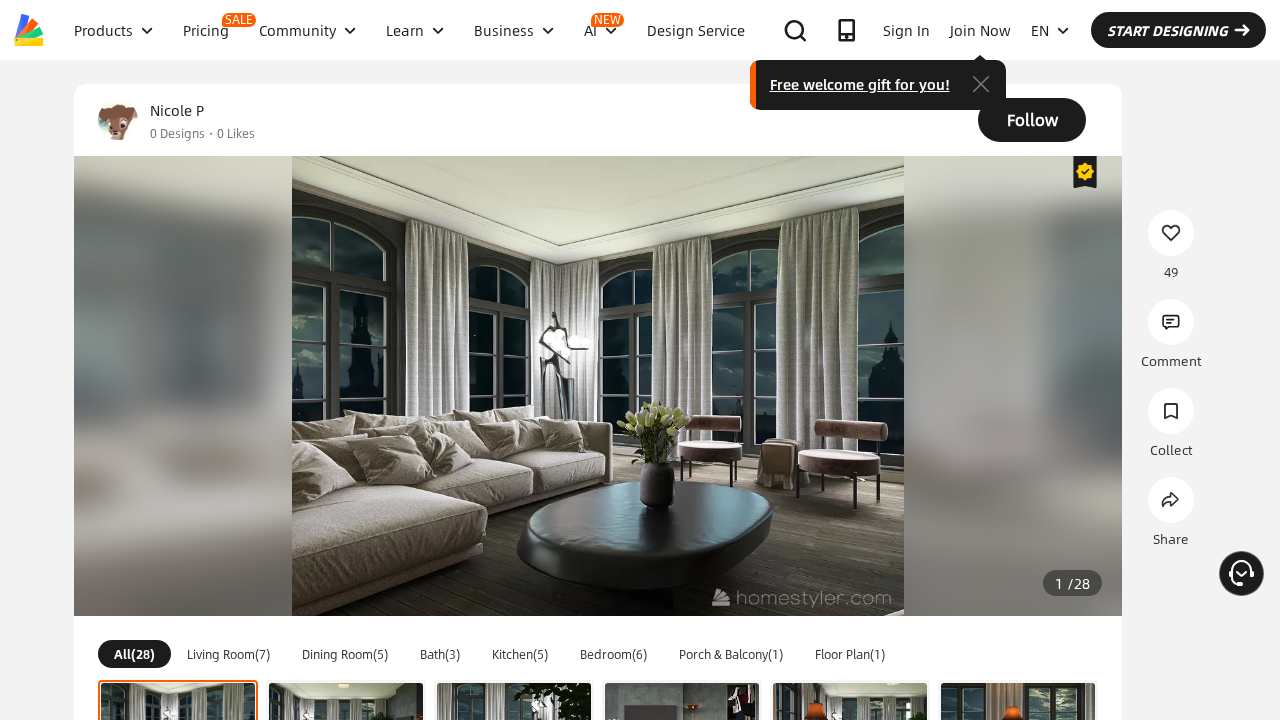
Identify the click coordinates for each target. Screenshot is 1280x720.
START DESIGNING (1167, 30)
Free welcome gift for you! (860, 84)
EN (1040, 30)
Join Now (980, 30)
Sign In (906, 30)
